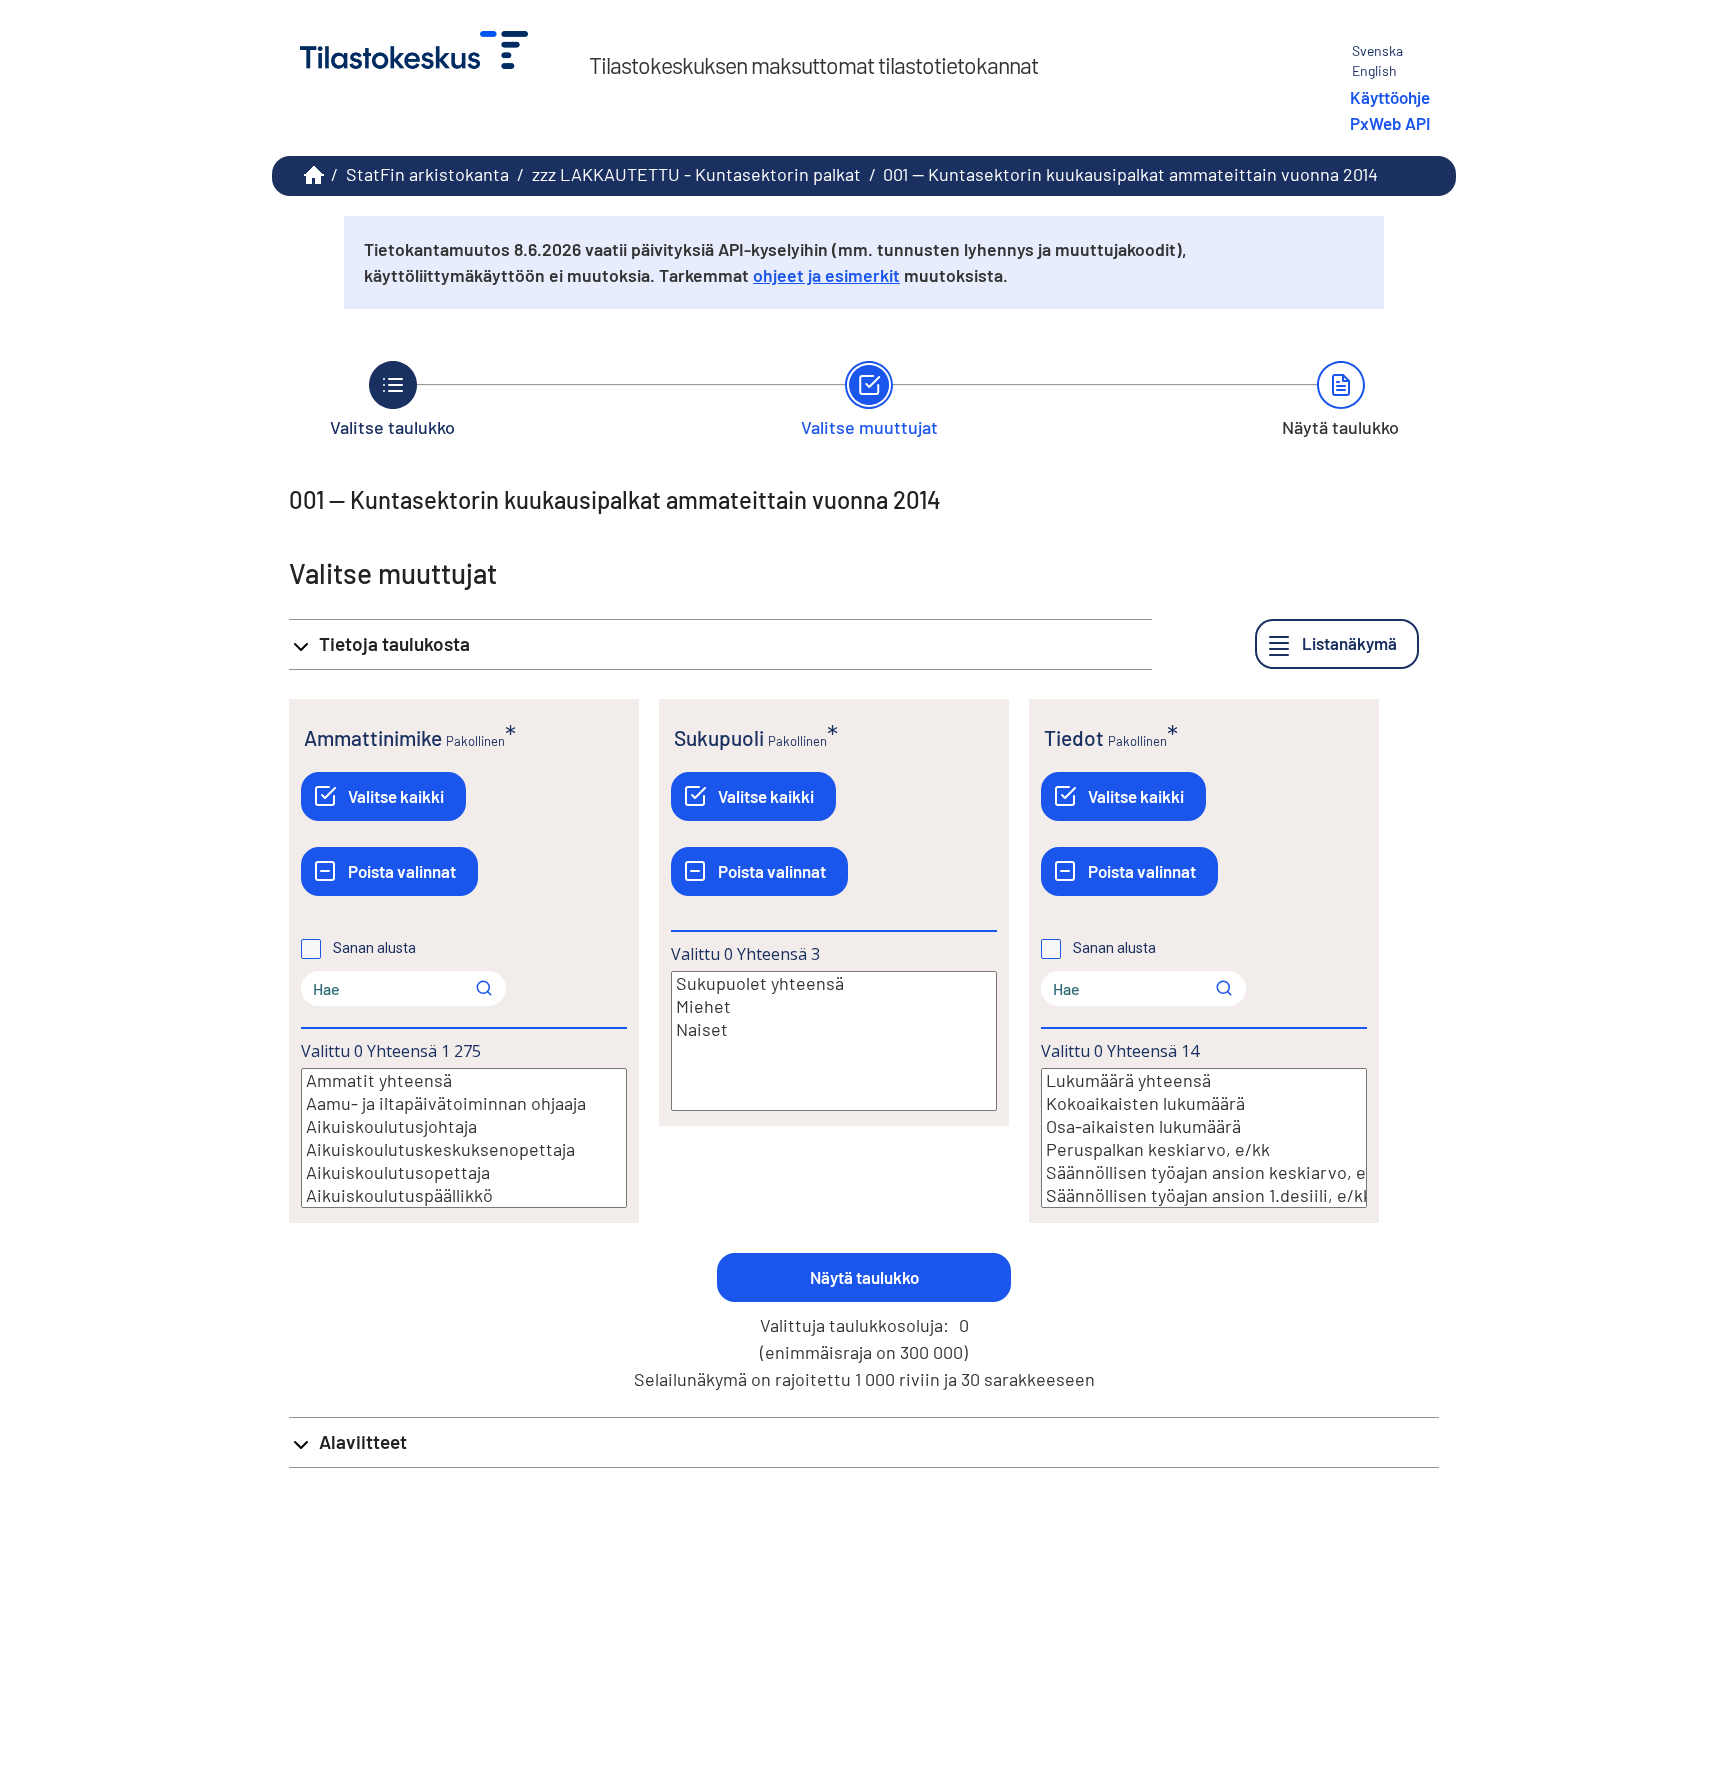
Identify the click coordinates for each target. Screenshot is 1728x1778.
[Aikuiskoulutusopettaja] (464, 1172)
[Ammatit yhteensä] (464, 1080)
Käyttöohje (1390, 97)
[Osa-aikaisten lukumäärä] (1204, 1126)
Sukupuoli (719, 737)
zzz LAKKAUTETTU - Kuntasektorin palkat (696, 174)
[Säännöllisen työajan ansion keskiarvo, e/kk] (1204, 1172)
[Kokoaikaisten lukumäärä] (1204, 1103)
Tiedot (1074, 737)
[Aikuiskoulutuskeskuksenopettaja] (464, 1149)
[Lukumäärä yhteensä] (1204, 1080)
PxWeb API (1390, 123)
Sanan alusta (374, 948)
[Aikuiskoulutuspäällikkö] (464, 1195)
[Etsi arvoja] (484, 988)
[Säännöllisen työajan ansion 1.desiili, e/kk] (1204, 1195)
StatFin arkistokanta (427, 174)
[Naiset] (834, 1029)
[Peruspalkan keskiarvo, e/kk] (1204, 1149)
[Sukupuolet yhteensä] (834, 983)
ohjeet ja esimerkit (826, 275)
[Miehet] (834, 1006)
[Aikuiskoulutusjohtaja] (464, 1126)
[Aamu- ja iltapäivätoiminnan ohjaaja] (464, 1103)
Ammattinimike (373, 737)
